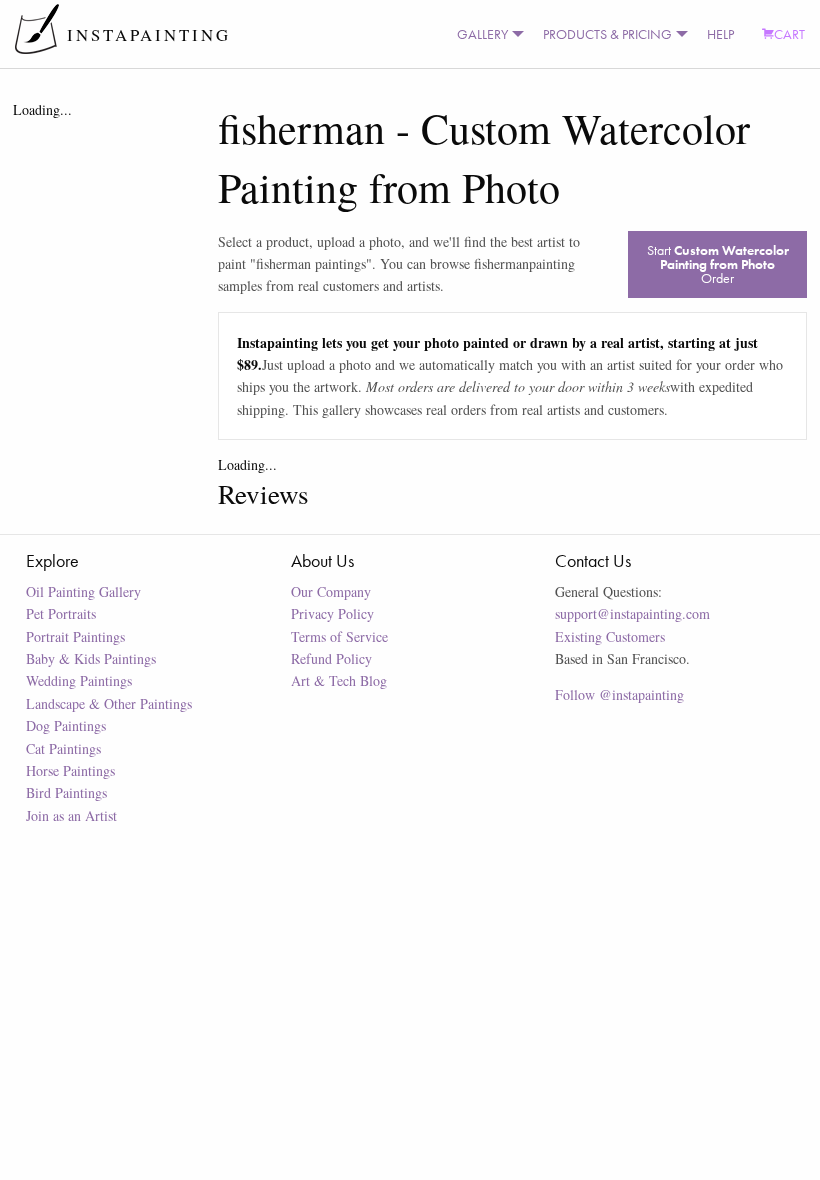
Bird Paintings (66, 792)
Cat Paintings (63, 748)
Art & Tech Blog (339, 680)
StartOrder (718, 264)
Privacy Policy (332, 613)
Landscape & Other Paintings (109, 703)
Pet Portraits (61, 613)
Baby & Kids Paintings (91, 658)
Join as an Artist (71, 815)
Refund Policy (331, 658)
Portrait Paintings (75, 636)
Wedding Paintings (79, 680)
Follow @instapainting (619, 694)
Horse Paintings (70, 770)
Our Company (331, 591)
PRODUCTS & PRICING (607, 34)
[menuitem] (486, 34)
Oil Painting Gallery (83, 591)
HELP (720, 34)
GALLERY (482, 34)
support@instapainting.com (632, 613)
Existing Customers (610, 636)
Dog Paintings (66, 725)
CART (789, 34)
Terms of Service (339, 636)
